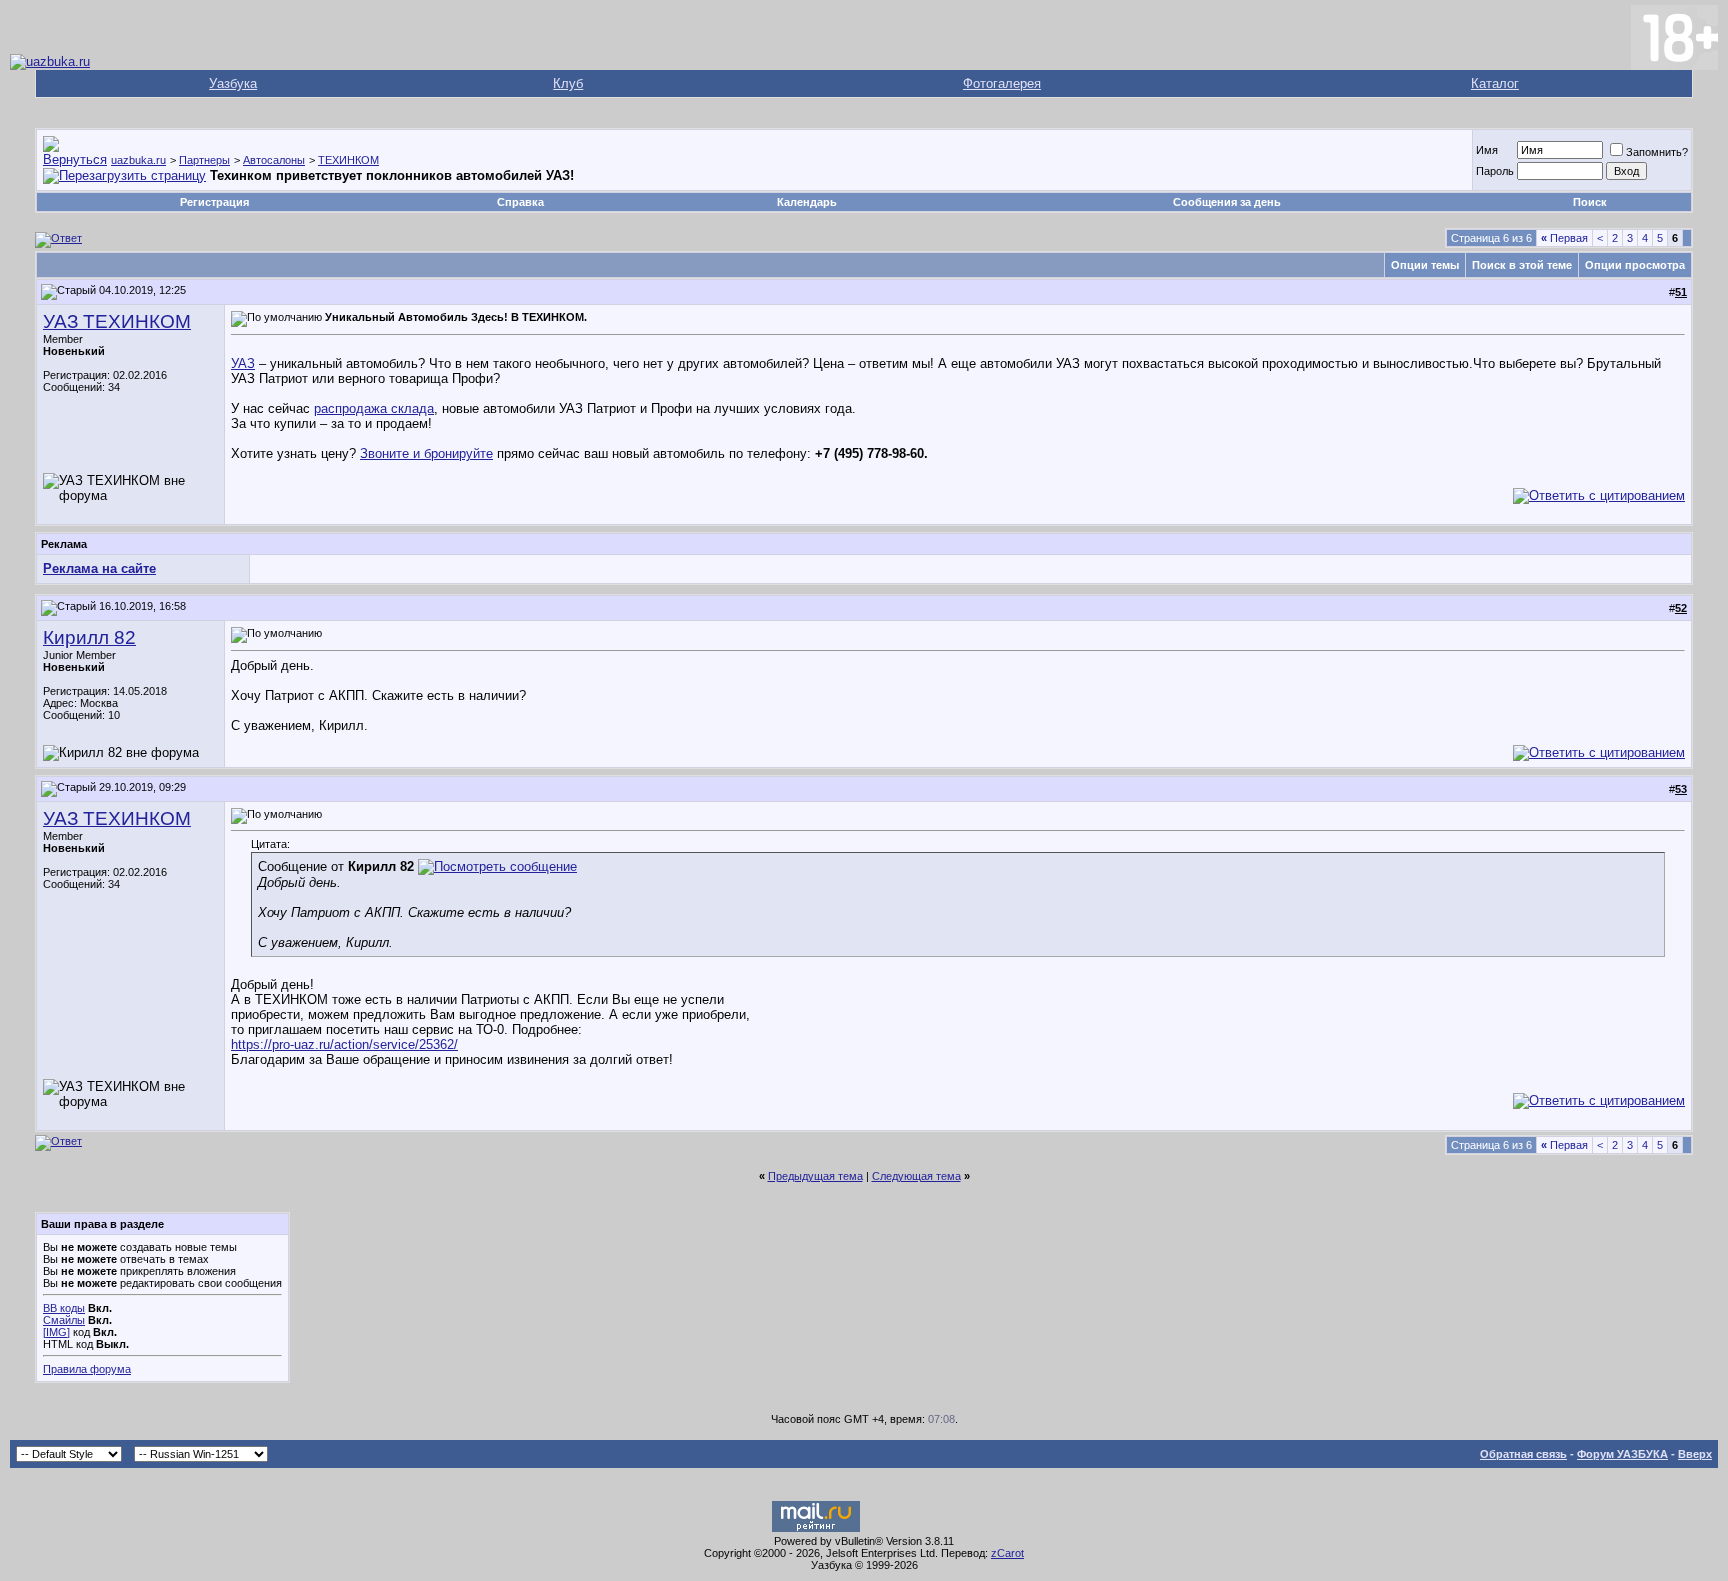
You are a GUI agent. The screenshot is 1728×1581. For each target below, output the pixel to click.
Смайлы (64, 1320)
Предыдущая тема (815, 1176)
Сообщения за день (1227, 202)
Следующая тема (916, 1176)
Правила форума (87, 1369)
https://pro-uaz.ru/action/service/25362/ (344, 1044)
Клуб (568, 83)
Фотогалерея (1002, 83)
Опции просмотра (1635, 265)
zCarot (1007, 1553)
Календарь (807, 202)
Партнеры (204, 160)
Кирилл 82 (89, 637)
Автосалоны (274, 160)
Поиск (1590, 202)
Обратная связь (1523, 1454)
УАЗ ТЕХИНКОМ (117, 321)
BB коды (64, 1308)
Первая (1564, 238)
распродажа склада (374, 408)
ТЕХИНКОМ (348, 160)
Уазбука (233, 83)
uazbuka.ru (138, 160)
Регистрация (214, 202)
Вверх (1695, 1454)
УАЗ (243, 363)
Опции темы (1425, 265)
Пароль (1495, 171)
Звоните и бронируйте (426, 453)
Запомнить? (1657, 152)
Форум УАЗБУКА (1622, 1454)
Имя (1487, 150)
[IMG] (56, 1332)
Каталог (1495, 83)
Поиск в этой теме (1522, 265)
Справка (520, 202)
